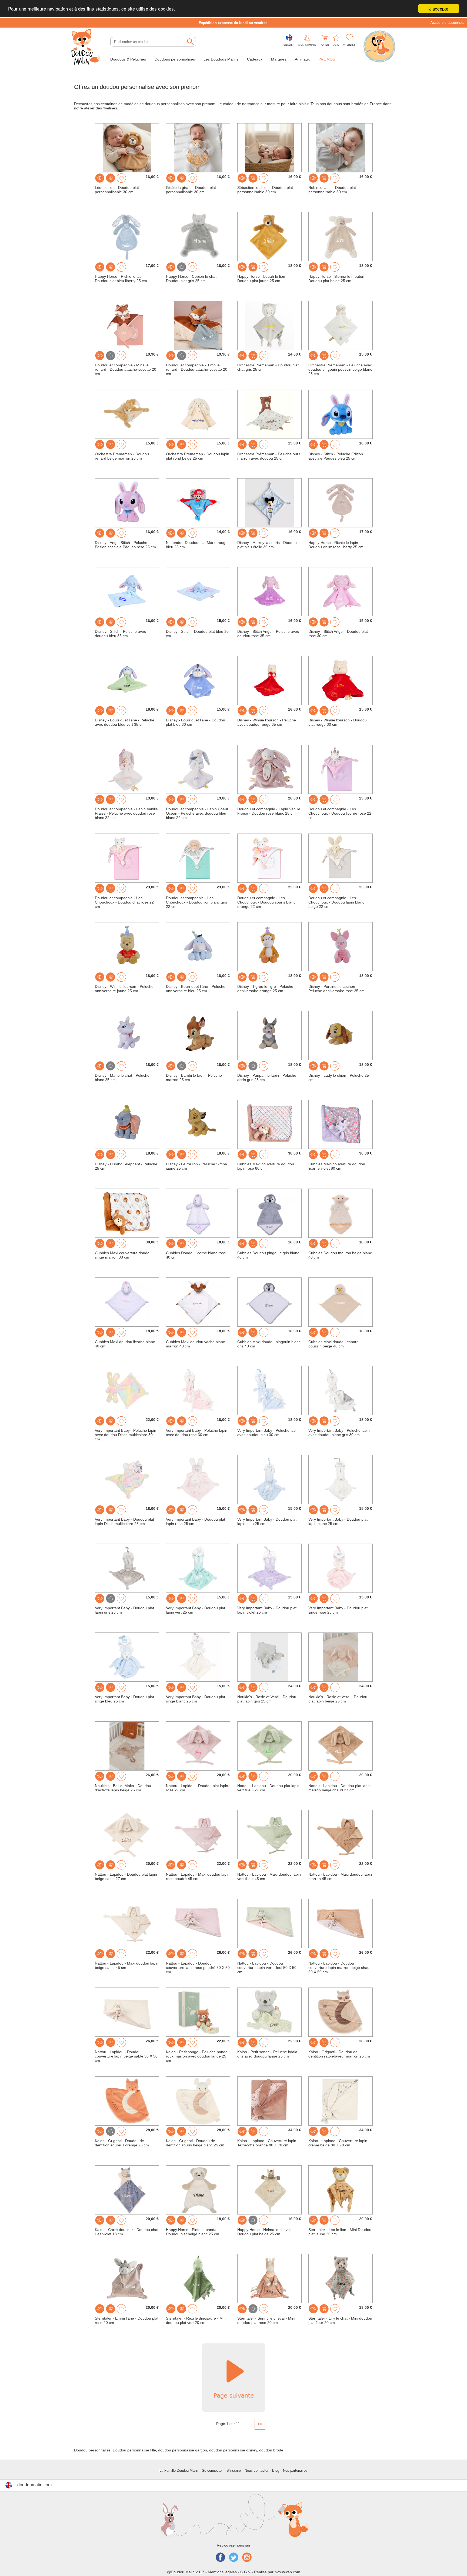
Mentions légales (222, 2572)
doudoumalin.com (34, 2485)
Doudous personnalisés (175, 59)
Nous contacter (256, 2470)
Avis (336, 45)
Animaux (302, 59)
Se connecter (212, 2470)
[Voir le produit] (100, 178)
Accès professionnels (447, 23)
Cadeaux (255, 59)
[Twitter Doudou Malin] (234, 2558)
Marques (279, 59)
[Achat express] (111, 178)
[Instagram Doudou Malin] (247, 2558)
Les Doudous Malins (221, 59)
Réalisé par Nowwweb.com (277, 2572)
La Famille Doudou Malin (179, 2470)
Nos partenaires (295, 2470)
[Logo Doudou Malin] (88, 47)
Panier (324, 45)
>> (260, 2424)
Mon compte (307, 45)
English (289, 45)
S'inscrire (234, 2470)
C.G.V (245, 2572)
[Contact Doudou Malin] (379, 47)
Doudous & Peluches (128, 59)
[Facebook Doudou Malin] (220, 2558)
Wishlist (349, 45)
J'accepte (439, 9)
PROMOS (327, 59)
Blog (276, 2470)
